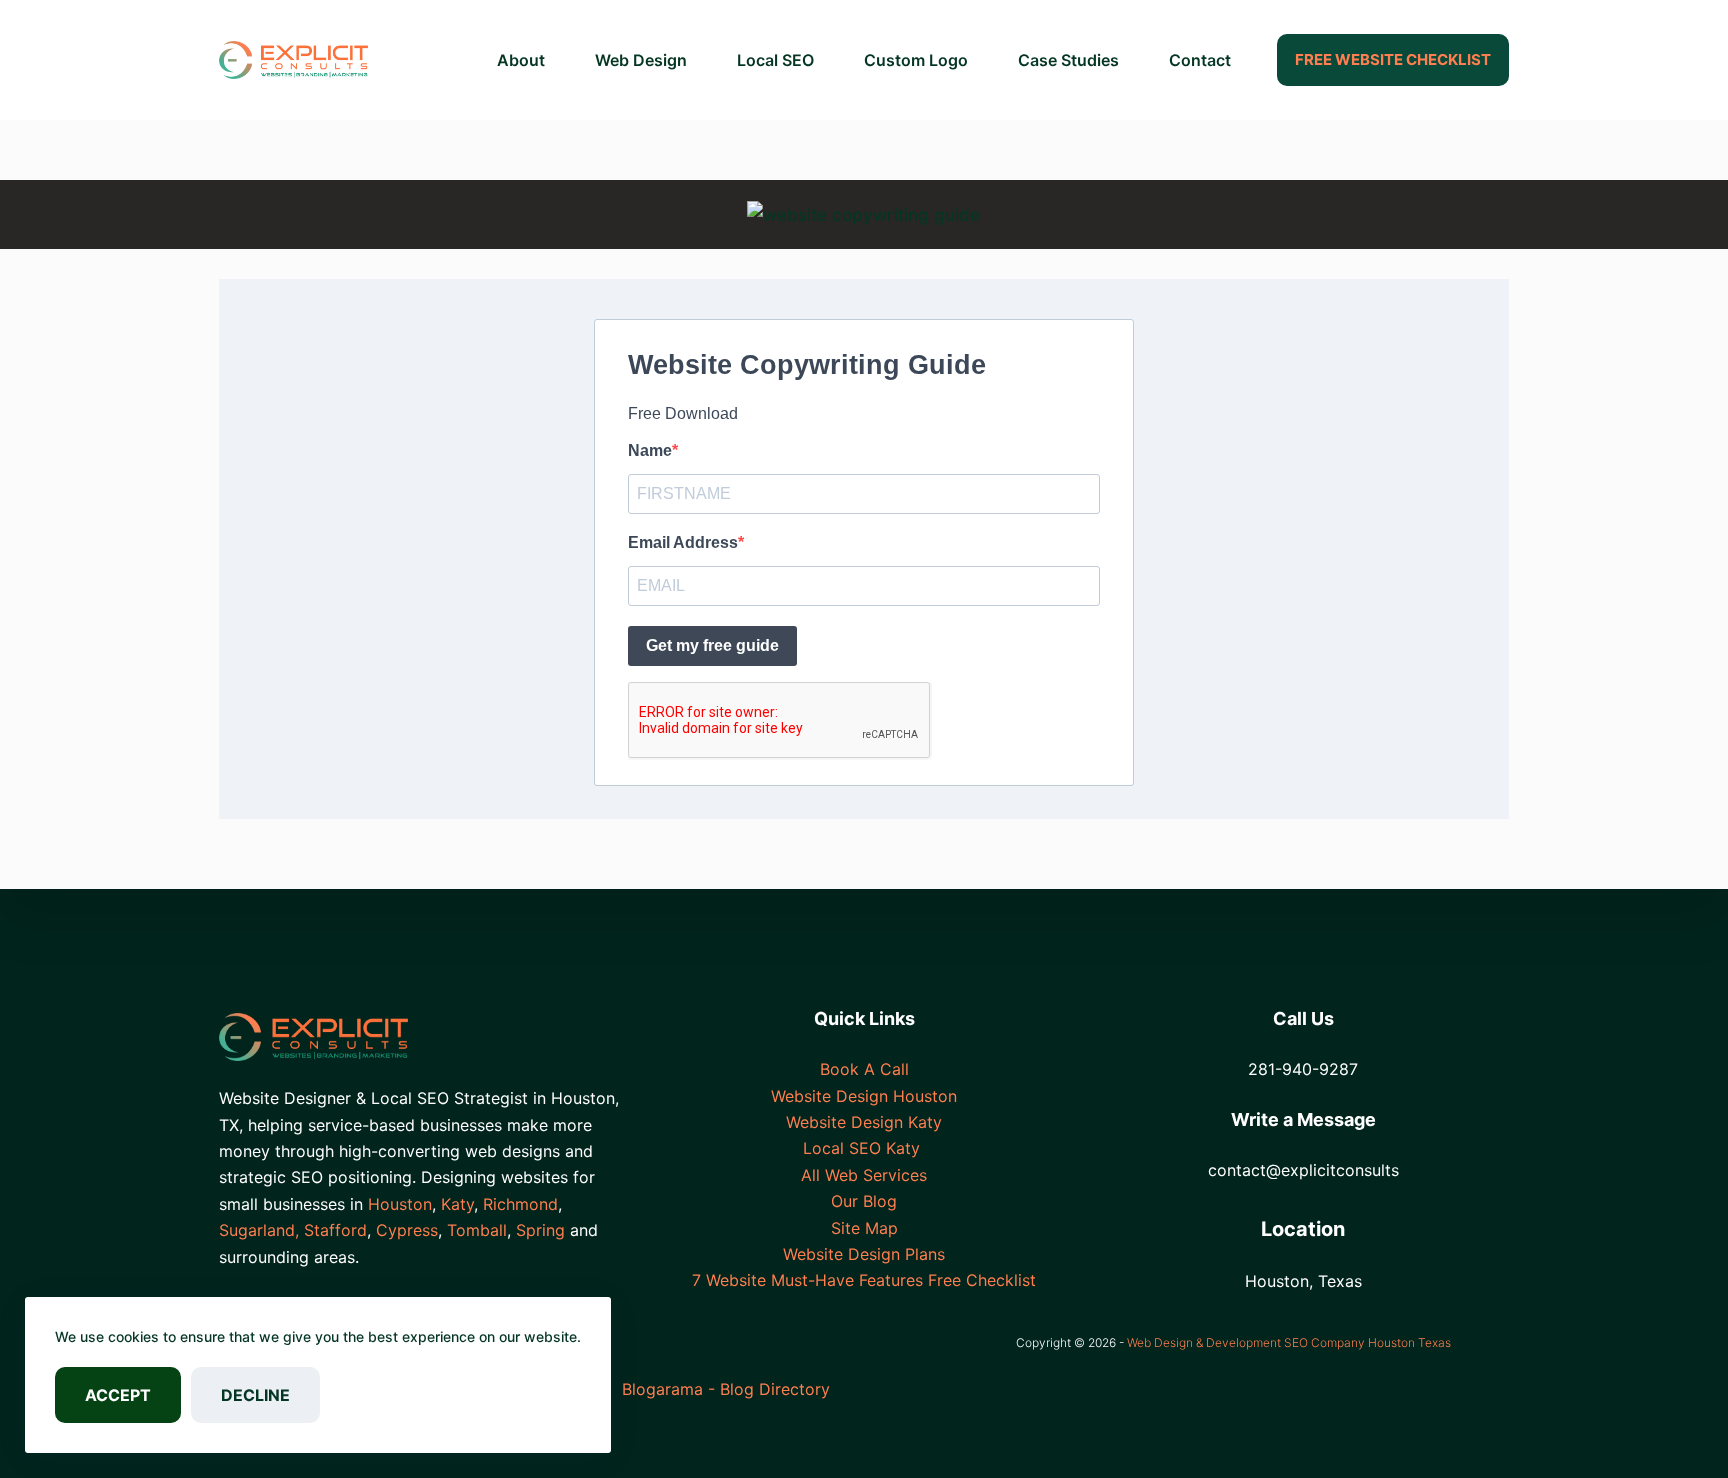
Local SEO (775, 60)
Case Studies (1068, 60)
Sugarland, (259, 1230)
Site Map (864, 1228)
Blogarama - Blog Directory (726, 1389)
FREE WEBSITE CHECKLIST (1393, 59)
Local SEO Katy (864, 1148)
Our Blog (864, 1201)
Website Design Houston (864, 1096)
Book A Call (864, 1069)
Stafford (335, 1230)
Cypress (407, 1230)
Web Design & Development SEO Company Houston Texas (1289, 1342)
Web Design (641, 60)
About (521, 60)
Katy (457, 1204)
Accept (118, 1395)
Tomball (477, 1230)
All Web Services (864, 1175)
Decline (255, 1395)
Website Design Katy (864, 1122)
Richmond (520, 1204)
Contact (1200, 60)
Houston (400, 1204)
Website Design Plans (864, 1254)
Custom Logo (916, 60)
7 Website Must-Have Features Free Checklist (864, 1280)
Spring (540, 1230)
